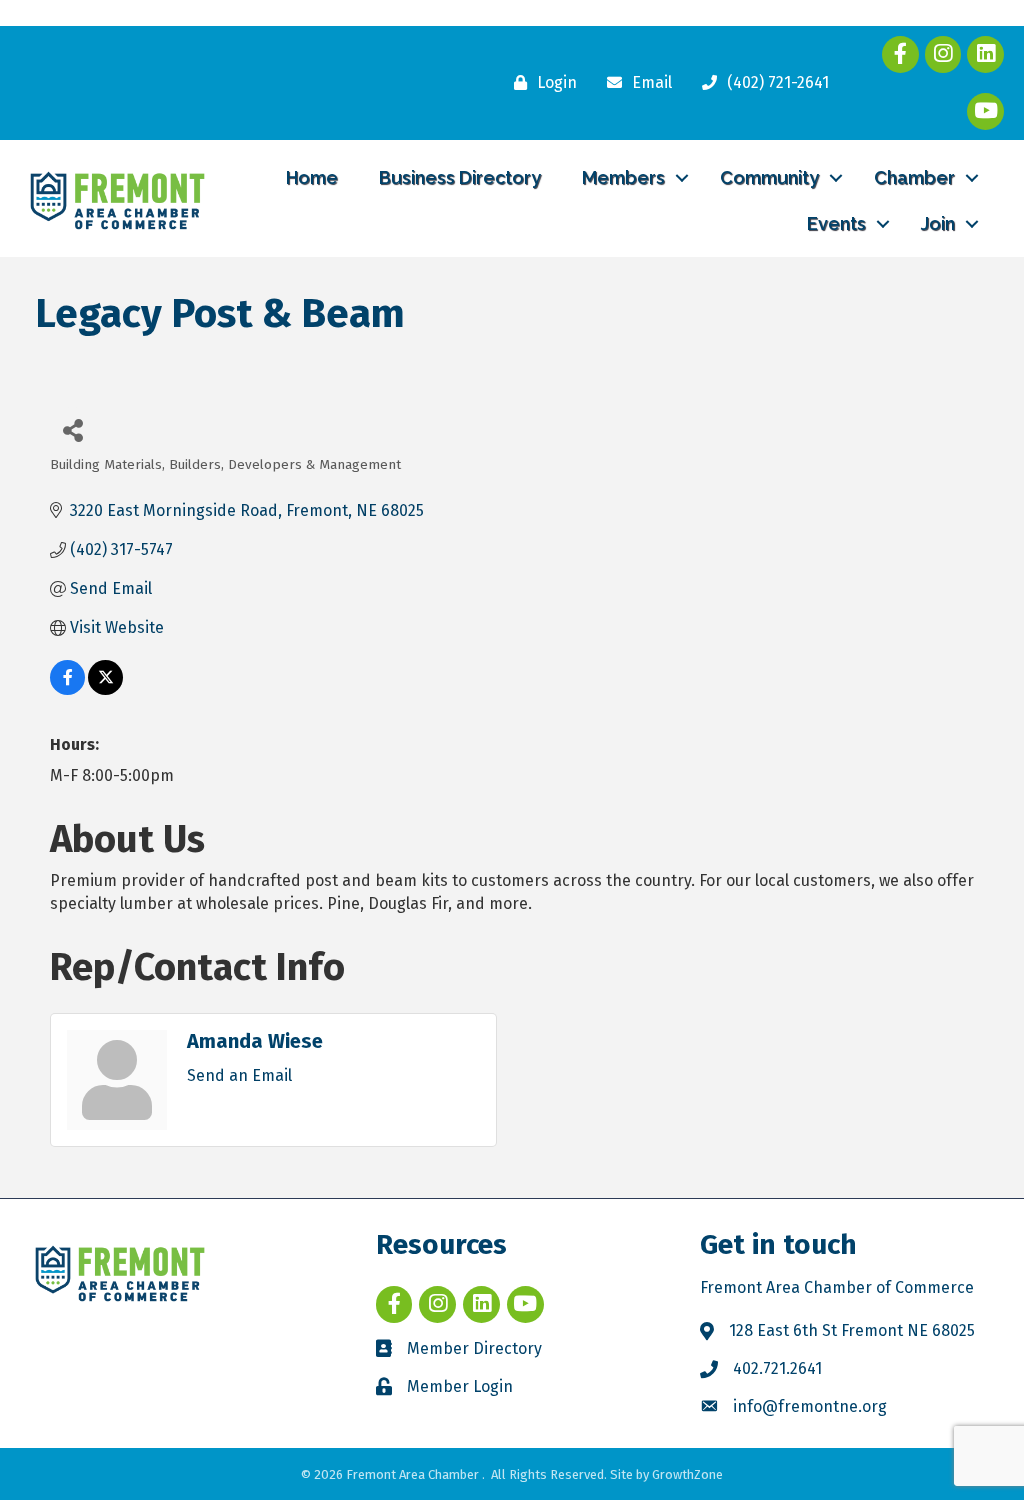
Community (769, 177)
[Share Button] (72, 429)
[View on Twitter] (105, 689)
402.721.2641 (777, 1368)
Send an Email (239, 1075)
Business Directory (460, 177)
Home (312, 177)
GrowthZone (687, 1474)
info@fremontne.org (810, 1406)
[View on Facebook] (67, 689)
